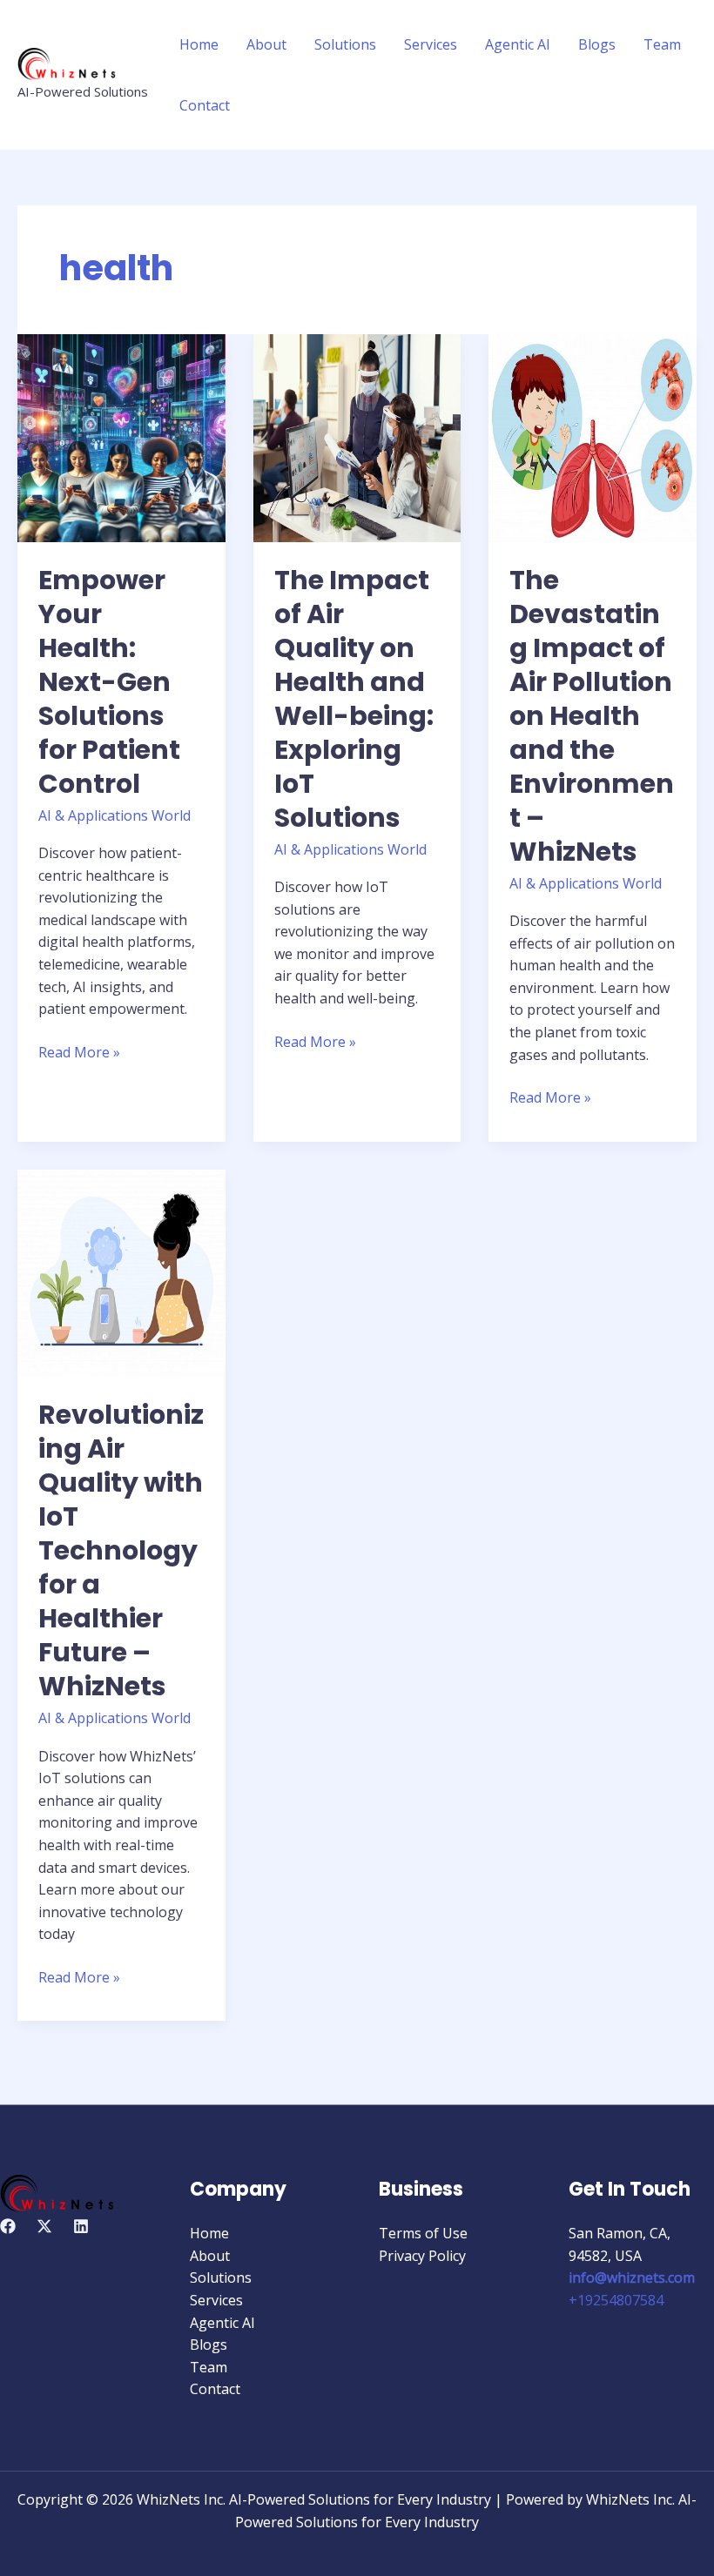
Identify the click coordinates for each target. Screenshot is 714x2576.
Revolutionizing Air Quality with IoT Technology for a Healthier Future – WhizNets (121, 1550)
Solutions (345, 44)
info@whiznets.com (632, 2277)
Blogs (597, 44)
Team (662, 44)
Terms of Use (423, 2233)
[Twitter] (44, 2226)
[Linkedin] (81, 2226)
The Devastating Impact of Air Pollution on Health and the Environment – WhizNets (592, 716)
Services (431, 44)
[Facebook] (8, 2226)
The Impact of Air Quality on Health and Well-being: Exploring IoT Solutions (354, 699)
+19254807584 (616, 2300)
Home (199, 44)
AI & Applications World (115, 815)
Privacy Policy (422, 2256)
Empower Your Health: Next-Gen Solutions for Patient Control (109, 682)
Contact (205, 105)
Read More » (79, 1052)
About (266, 44)
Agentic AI (518, 44)
